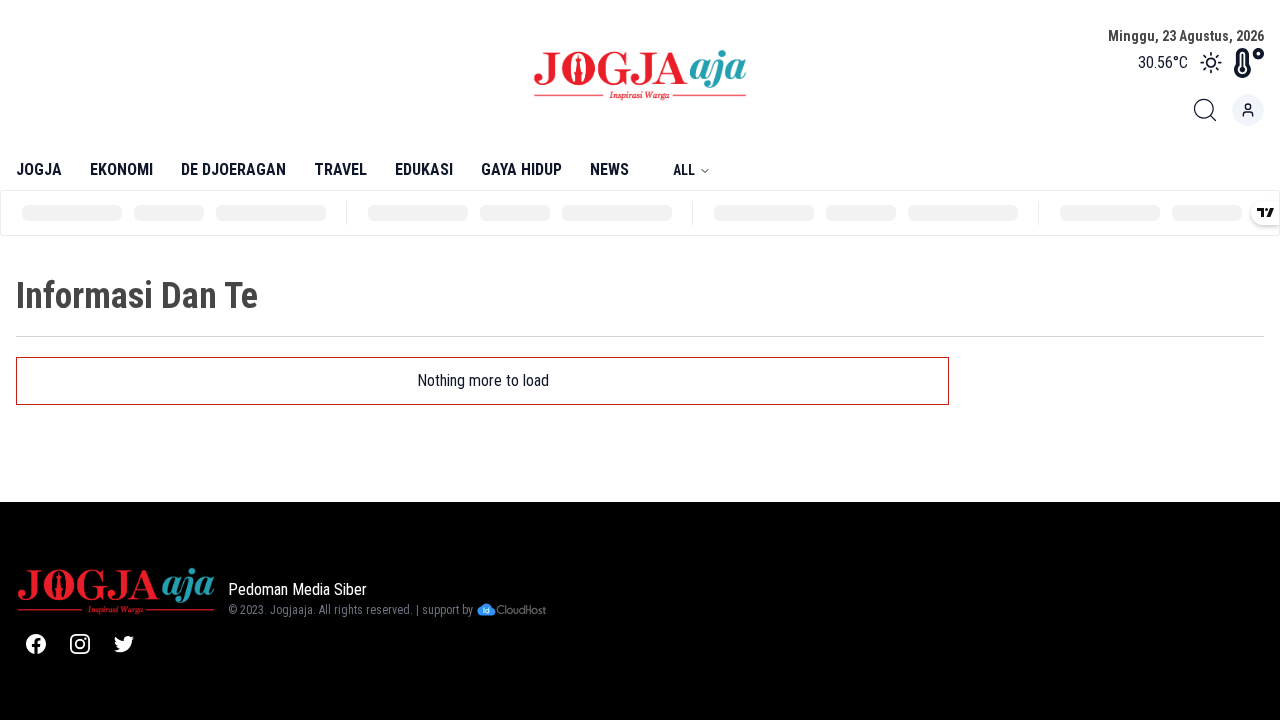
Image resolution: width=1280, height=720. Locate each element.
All (684, 170)
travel (340, 169)
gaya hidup (521, 169)
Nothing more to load (483, 380)
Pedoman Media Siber (297, 589)
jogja (39, 169)
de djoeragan (233, 169)
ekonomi (121, 169)
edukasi (424, 169)
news (609, 169)
